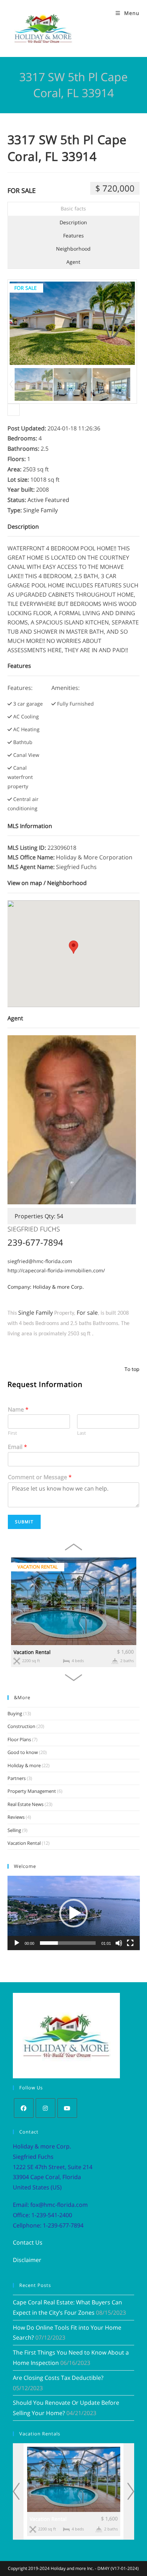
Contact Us (28, 2242)
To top (132, 1369)
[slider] (68, 1943)
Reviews (16, 1817)
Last (82, 1433)
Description (73, 222)
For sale (22, 190)
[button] (73, 1913)
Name (18, 1410)
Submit (24, 1522)
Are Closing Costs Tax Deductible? (58, 2378)
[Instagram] (45, 2108)
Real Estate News (26, 1804)
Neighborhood (73, 249)
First (12, 1433)
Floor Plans (19, 1739)
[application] (74, 1913)
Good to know (23, 1752)
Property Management (32, 1791)
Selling (14, 1830)
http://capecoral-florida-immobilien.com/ (56, 1270)
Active (36, 500)
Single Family (40, 510)
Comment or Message (40, 1477)
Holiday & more (24, 1765)
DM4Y (103, 2568)
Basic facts (73, 208)
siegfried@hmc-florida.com (40, 1261)
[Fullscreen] (130, 1943)
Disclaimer (27, 2260)
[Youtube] (67, 2108)
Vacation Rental (32, 1652)
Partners (17, 1778)
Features (73, 235)
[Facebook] (24, 2108)
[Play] (17, 1943)
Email (17, 1447)
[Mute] (119, 1943)
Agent (73, 262)
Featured (57, 500)
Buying (15, 1713)
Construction (21, 1726)
